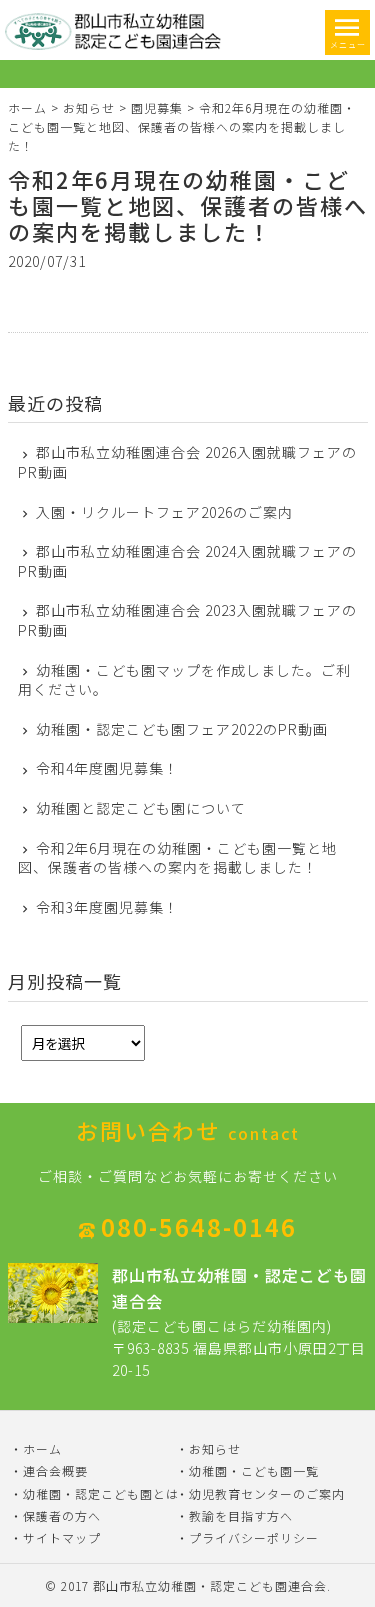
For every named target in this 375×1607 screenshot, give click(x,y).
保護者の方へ (62, 1515)
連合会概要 (55, 1470)
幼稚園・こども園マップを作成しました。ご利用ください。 (185, 680)
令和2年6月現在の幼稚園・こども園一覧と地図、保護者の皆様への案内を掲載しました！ (188, 205)
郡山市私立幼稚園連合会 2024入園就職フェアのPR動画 (188, 561)
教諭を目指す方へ (241, 1515)
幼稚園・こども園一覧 (254, 1470)
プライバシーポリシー (254, 1537)
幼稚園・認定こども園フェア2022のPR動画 (182, 729)
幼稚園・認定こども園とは (101, 1493)
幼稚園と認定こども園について (141, 808)
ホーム (27, 107)
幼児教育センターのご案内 (267, 1493)
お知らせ (89, 107)
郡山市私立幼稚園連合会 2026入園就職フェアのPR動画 (188, 462)
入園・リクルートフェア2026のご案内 (164, 512)
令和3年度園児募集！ (107, 907)
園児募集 (157, 107)
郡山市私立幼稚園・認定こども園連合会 (210, 1585)
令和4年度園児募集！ (107, 768)
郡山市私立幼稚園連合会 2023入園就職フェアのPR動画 (188, 620)
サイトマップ (62, 1537)
